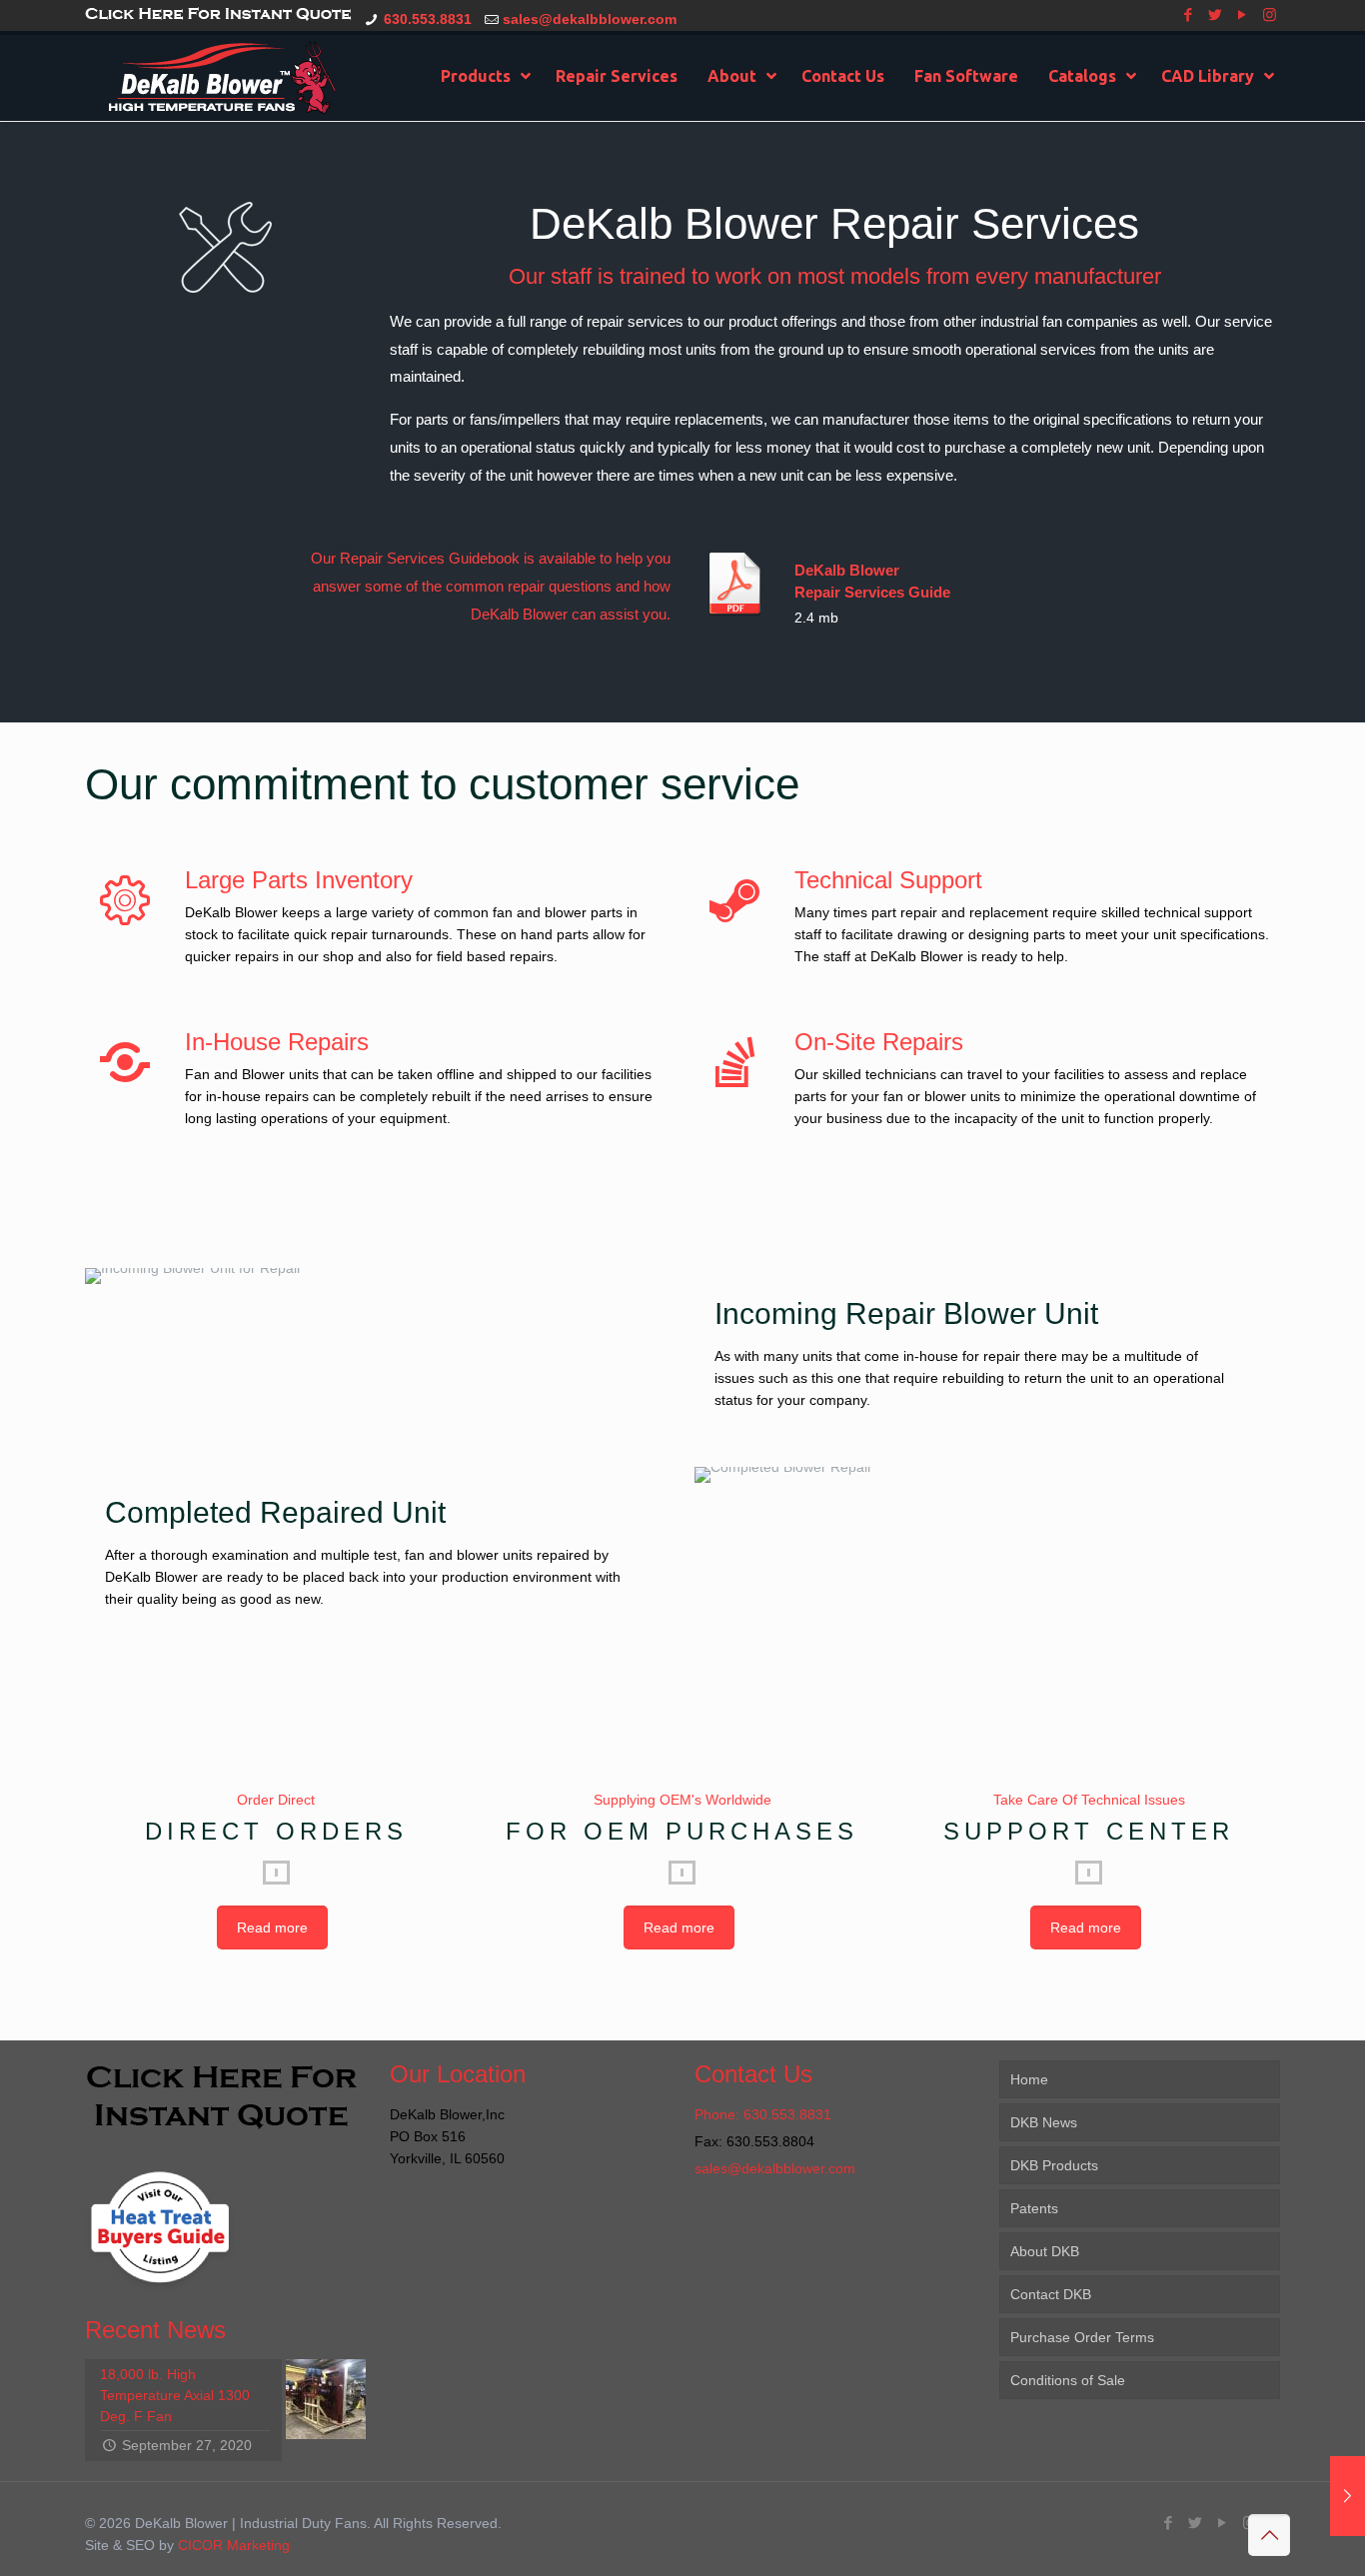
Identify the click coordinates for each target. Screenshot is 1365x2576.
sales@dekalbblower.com (590, 19)
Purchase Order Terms (1082, 2337)
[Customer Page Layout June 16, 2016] (1348, 2496)
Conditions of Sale (1068, 2380)
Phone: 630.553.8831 (763, 2114)
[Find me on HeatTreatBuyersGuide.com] (160, 2295)
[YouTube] (1243, 14)
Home (1029, 2079)
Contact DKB (1051, 2294)
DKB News (1044, 2122)
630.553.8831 (428, 19)
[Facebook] (1189, 14)
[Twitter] (1216, 14)
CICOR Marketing (234, 2545)
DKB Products (1054, 2165)
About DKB (1045, 2251)
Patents (1034, 2208)
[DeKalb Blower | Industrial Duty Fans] (222, 76)
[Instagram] (1270, 14)
